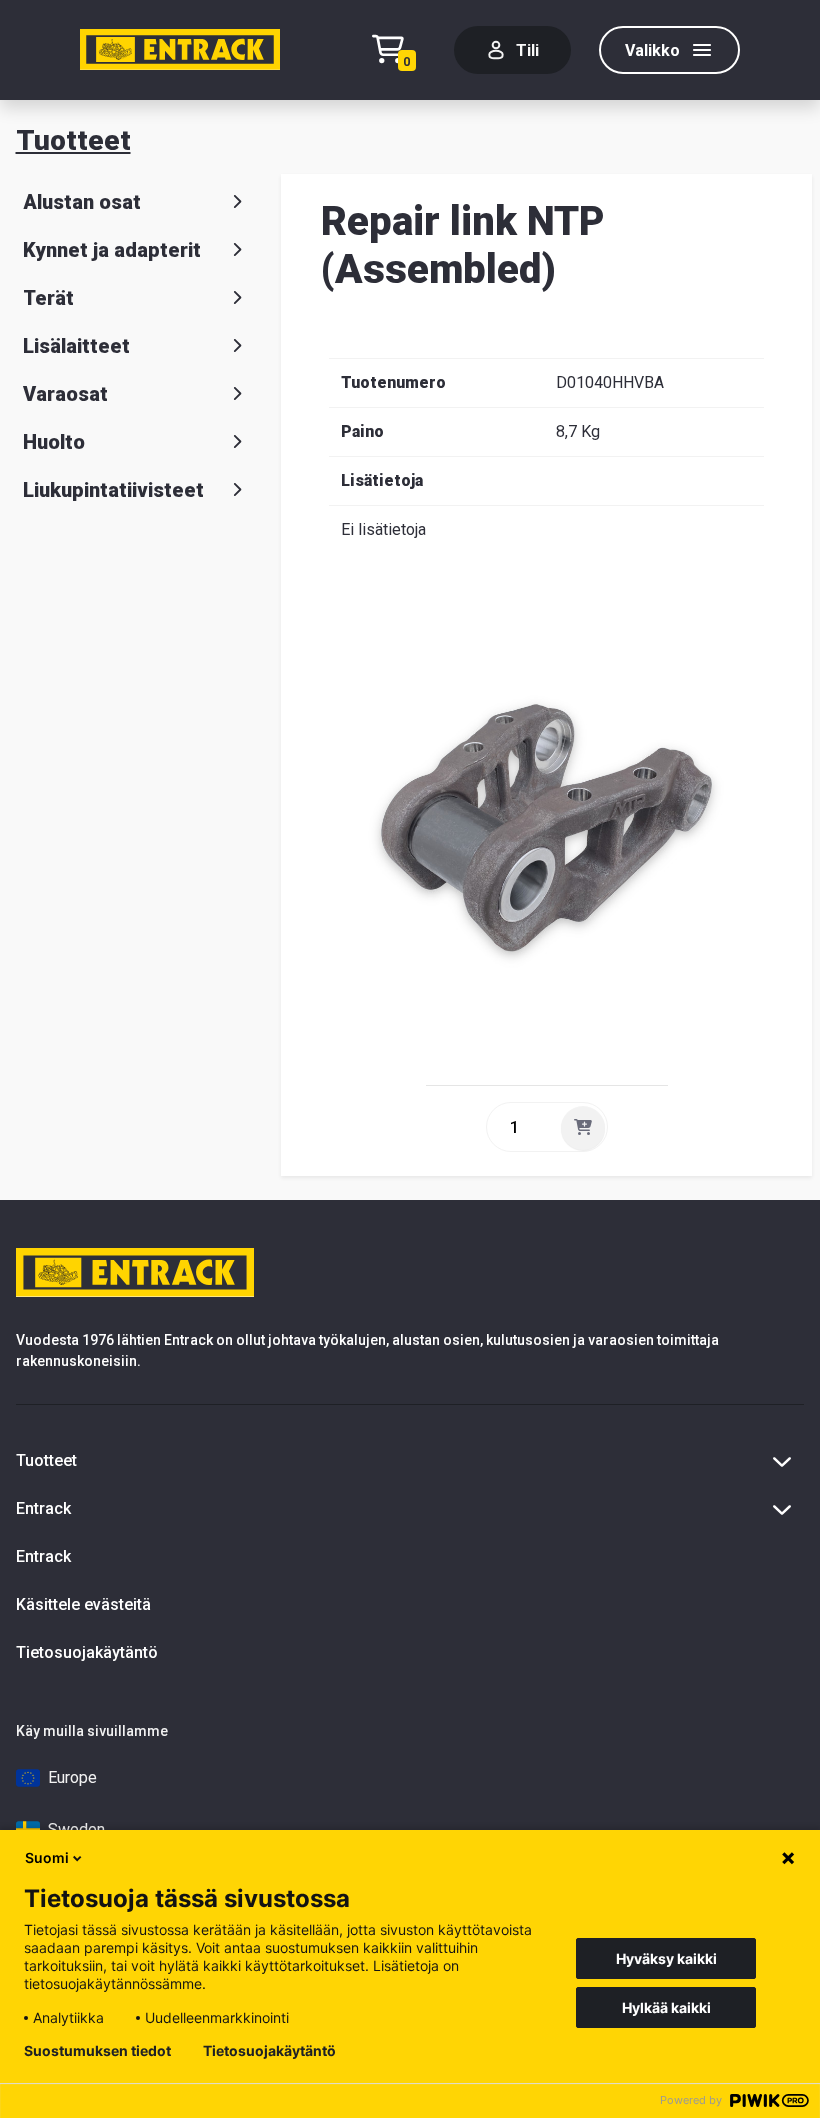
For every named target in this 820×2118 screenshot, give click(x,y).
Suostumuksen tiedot (97, 2051)
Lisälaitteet (76, 346)
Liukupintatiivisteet (113, 490)
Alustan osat (82, 202)
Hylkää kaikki (666, 2007)
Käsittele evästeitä (83, 1604)
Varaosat (65, 394)
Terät (48, 298)
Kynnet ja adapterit (112, 250)
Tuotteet (73, 140)
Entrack (43, 1556)
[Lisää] (583, 1128)
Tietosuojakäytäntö (87, 1652)
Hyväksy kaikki (666, 1958)
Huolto (54, 442)
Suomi (47, 1857)
